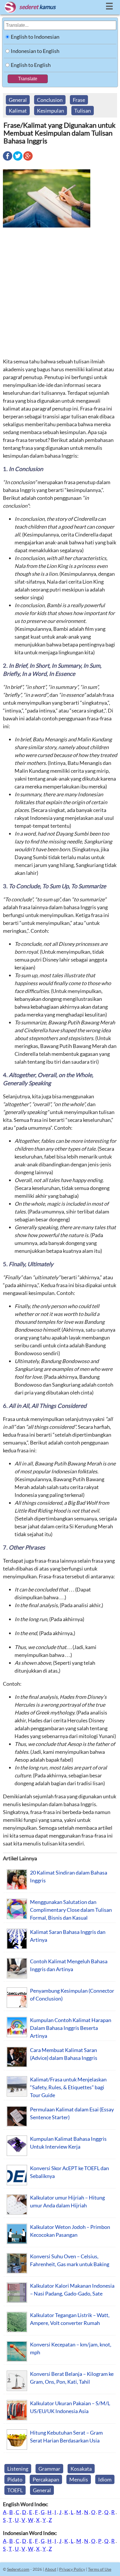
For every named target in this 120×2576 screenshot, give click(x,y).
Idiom (105, 2479)
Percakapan (46, 2479)
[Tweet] (18, 160)
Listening (18, 2469)
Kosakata (81, 2469)
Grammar (49, 2469)
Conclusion (50, 100)
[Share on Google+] (28, 160)
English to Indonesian (35, 37)
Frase (79, 100)
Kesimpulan (51, 111)
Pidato (15, 2479)
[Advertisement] (60, 292)
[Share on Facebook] (8, 160)
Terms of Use (100, 2569)
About (51, 2569)
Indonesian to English (35, 51)
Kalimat (18, 111)
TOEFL (15, 2490)
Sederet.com (18, 2569)
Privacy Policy (72, 2569)
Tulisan (83, 111)
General (18, 100)
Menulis (79, 2479)
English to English (31, 65)
